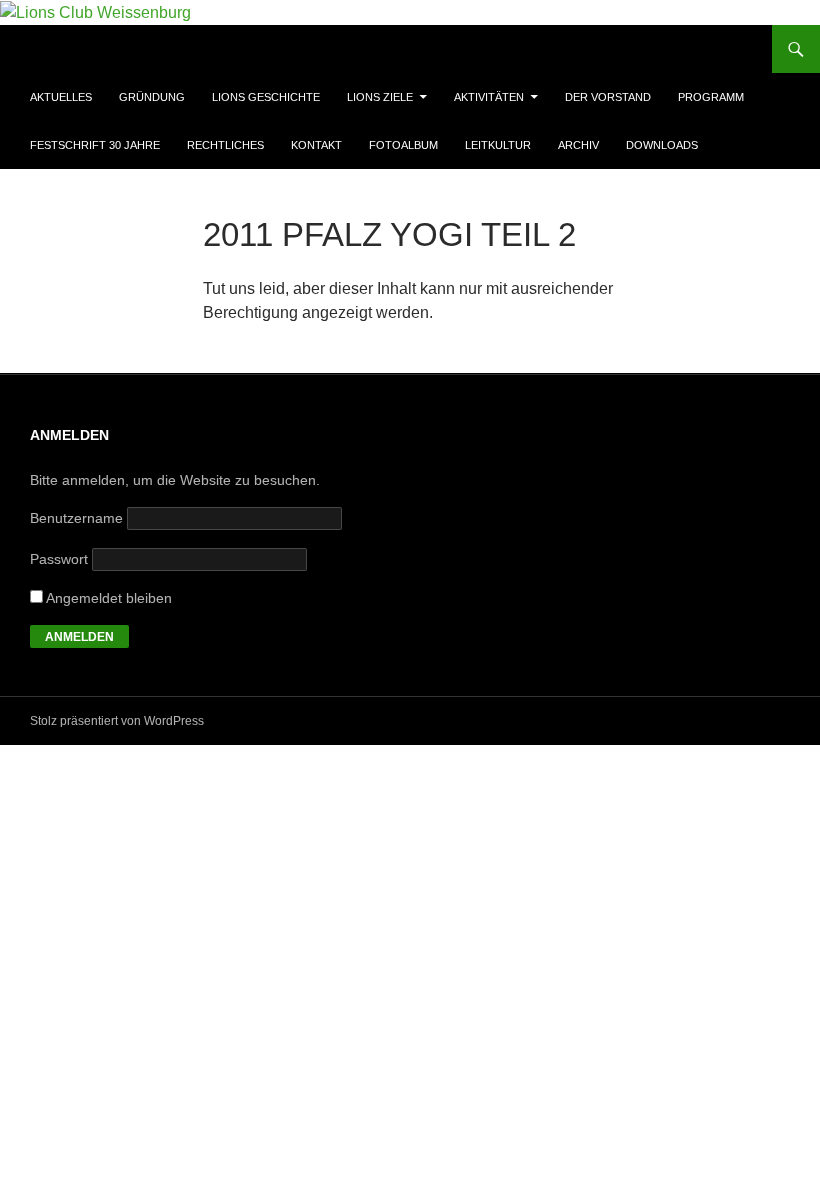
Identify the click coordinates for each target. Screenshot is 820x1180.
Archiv (578, 145)
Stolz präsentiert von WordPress (117, 721)
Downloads (662, 145)
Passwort (59, 559)
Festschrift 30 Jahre (95, 145)
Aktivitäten (489, 97)
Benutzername (76, 518)
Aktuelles (61, 97)
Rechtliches (225, 145)
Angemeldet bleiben (107, 598)
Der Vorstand (608, 97)
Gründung (152, 97)
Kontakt (316, 145)
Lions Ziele (380, 97)
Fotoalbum (403, 145)
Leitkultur (498, 145)
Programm (711, 97)
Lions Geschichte (266, 97)
